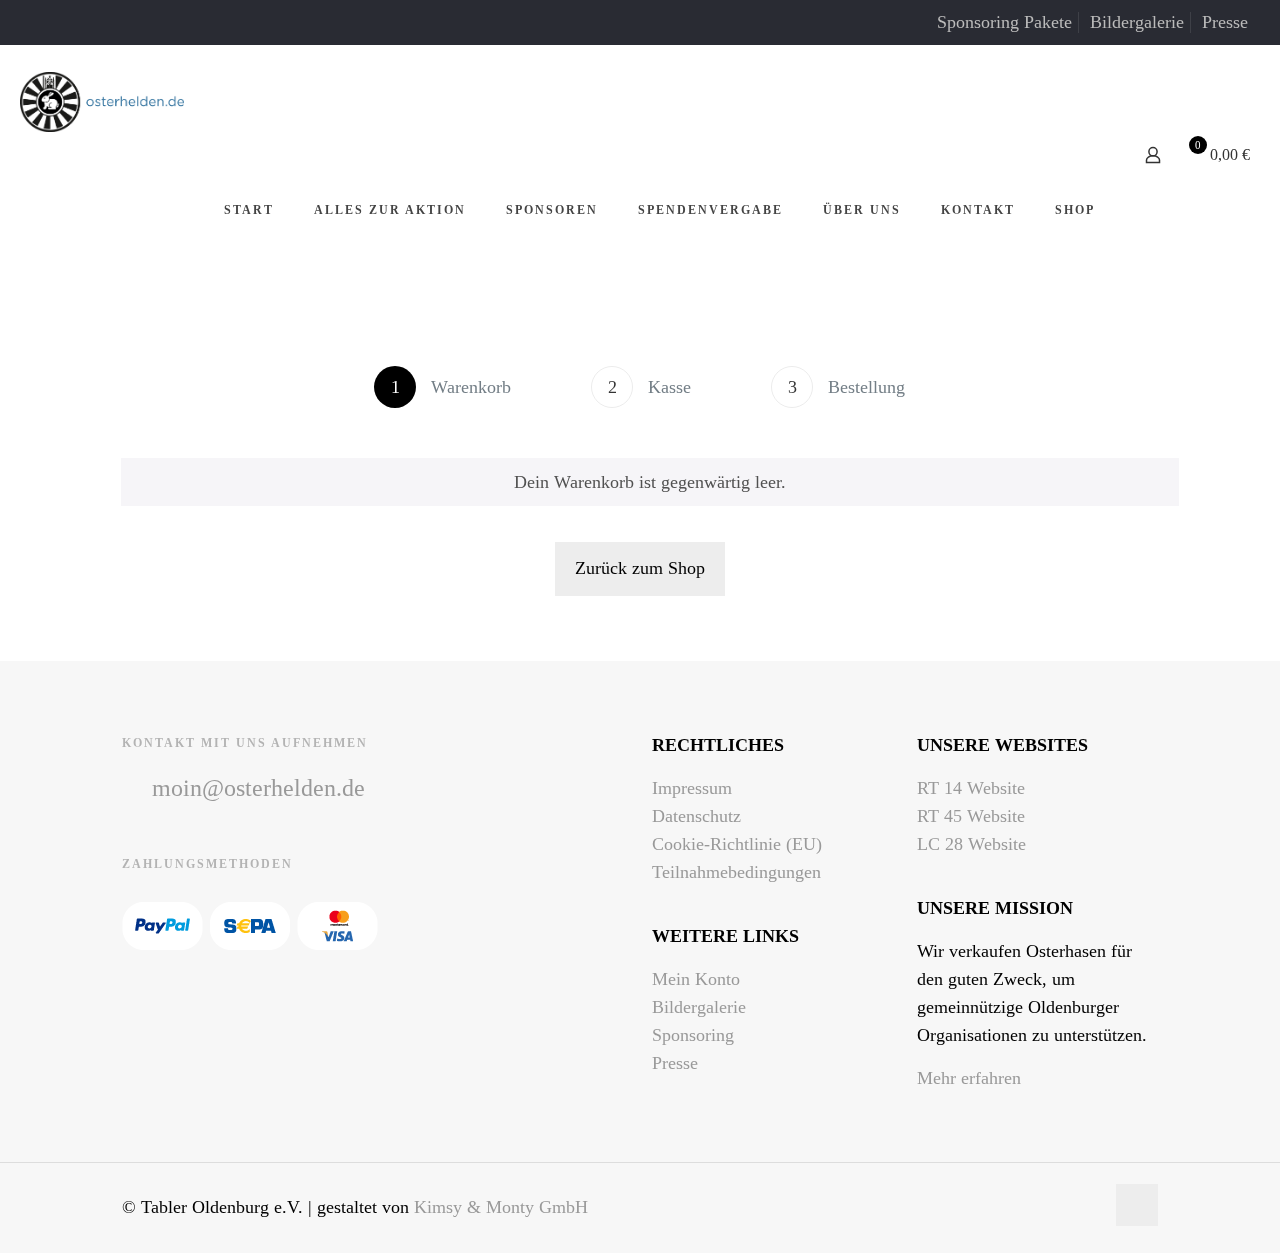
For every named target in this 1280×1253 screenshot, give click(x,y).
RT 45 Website (971, 816)
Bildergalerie (1137, 22)
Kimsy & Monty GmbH (501, 1207)
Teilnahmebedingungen (736, 872)
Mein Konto (696, 979)
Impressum (692, 788)
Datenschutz (696, 816)
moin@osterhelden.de (258, 788)
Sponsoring (693, 1035)
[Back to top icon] (1137, 1205)
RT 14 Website (971, 788)
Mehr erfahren (969, 1078)
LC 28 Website (971, 844)
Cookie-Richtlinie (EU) (737, 844)
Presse (1225, 22)
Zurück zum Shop (640, 568)
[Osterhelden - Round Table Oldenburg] (102, 100)
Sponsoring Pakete (1004, 22)
